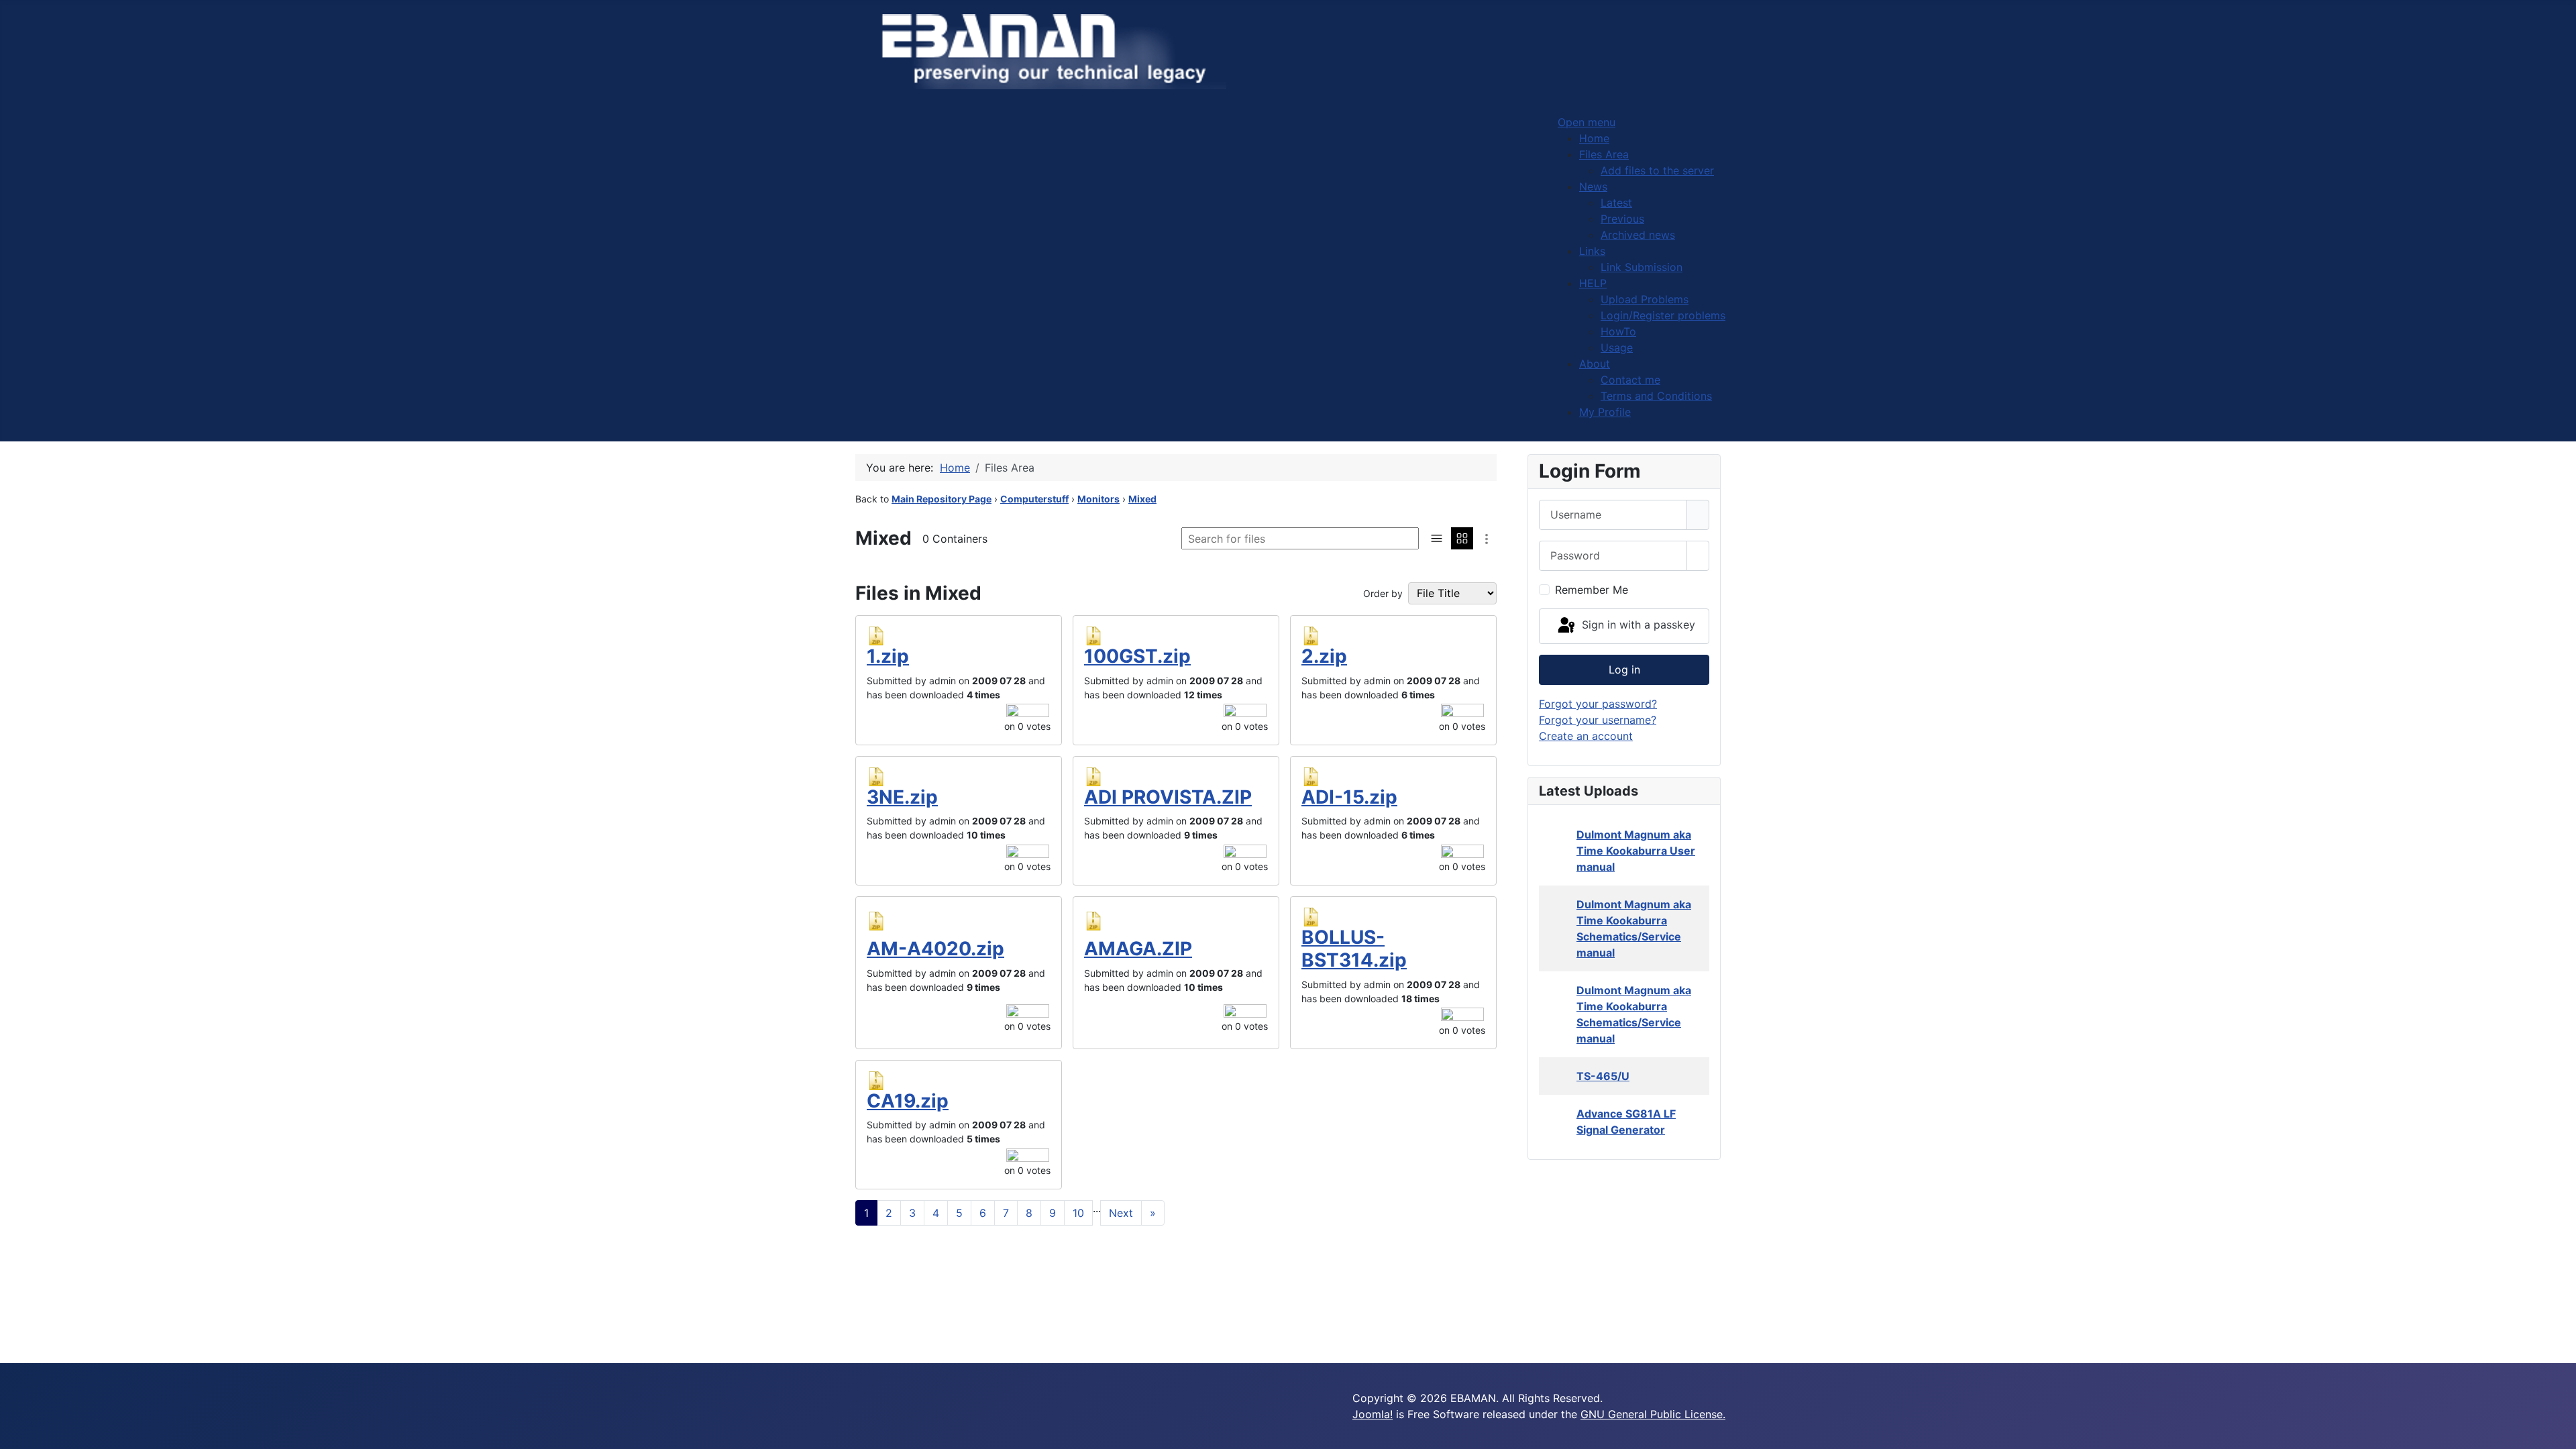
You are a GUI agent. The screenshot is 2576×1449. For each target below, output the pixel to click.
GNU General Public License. (1653, 1414)
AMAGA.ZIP (1138, 949)
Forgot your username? (1598, 720)
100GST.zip (1137, 656)
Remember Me (1592, 590)
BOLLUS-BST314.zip (1354, 949)
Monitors (1098, 499)
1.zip (888, 656)
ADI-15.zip (1349, 797)
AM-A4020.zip (935, 949)
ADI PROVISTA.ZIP (1168, 797)
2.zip (1324, 656)
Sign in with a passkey (1637, 625)
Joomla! (1373, 1414)
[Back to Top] (2559, 1432)
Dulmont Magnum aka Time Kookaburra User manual (1636, 851)
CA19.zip (908, 1101)
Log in (1624, 669)
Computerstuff (1034, 499)
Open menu (1587, 122)
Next (1121, 1213)
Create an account (1586, 736)
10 (1078, 1213)
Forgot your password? (1598, 704)
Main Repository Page (942, 499)
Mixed (1142, 499)
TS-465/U (1603, 1076)
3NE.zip (902, 797)
